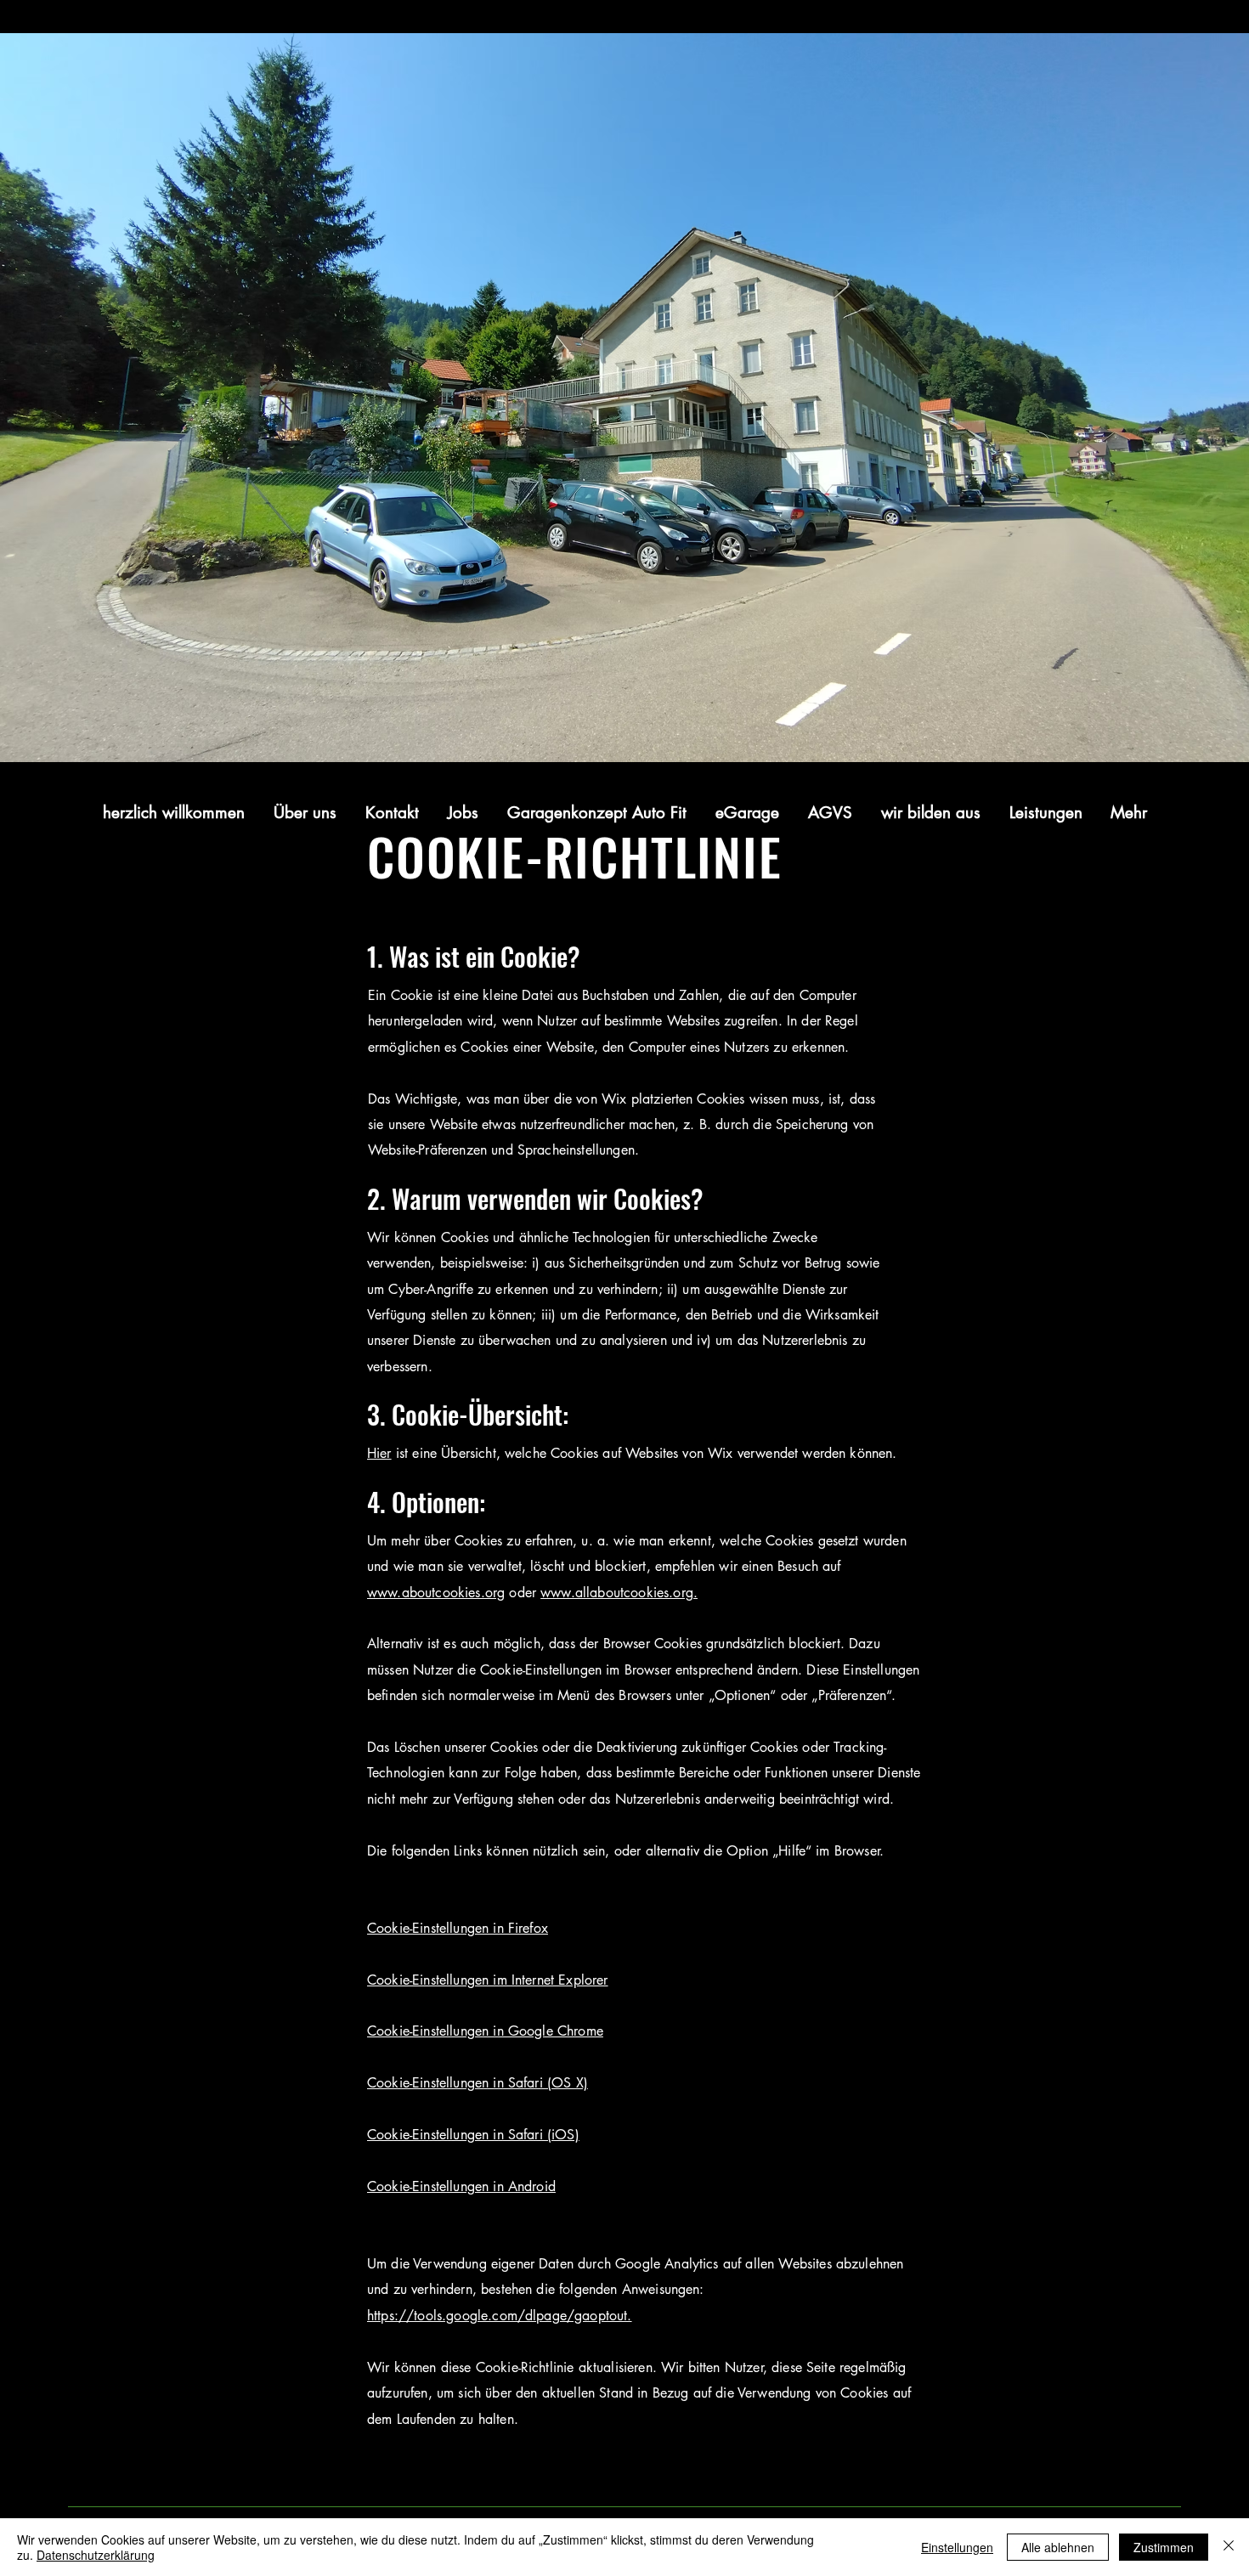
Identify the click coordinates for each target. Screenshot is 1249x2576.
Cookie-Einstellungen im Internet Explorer (488, 1980)
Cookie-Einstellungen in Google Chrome (485, 2031)
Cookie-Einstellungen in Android (461, 2186)
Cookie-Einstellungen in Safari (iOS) (473, 2135)
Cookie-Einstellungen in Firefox (458, 1928)
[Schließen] (1229, 2547)
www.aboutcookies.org (436, 1593)
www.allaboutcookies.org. (619, 1593)
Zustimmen (1164, 2547)
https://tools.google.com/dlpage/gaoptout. (500, 2316)
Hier (379, 1453)
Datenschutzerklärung (96, 2555)
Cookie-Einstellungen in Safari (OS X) (478, 2083)
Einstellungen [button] (957, 2547)
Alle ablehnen (1058, 2547)
